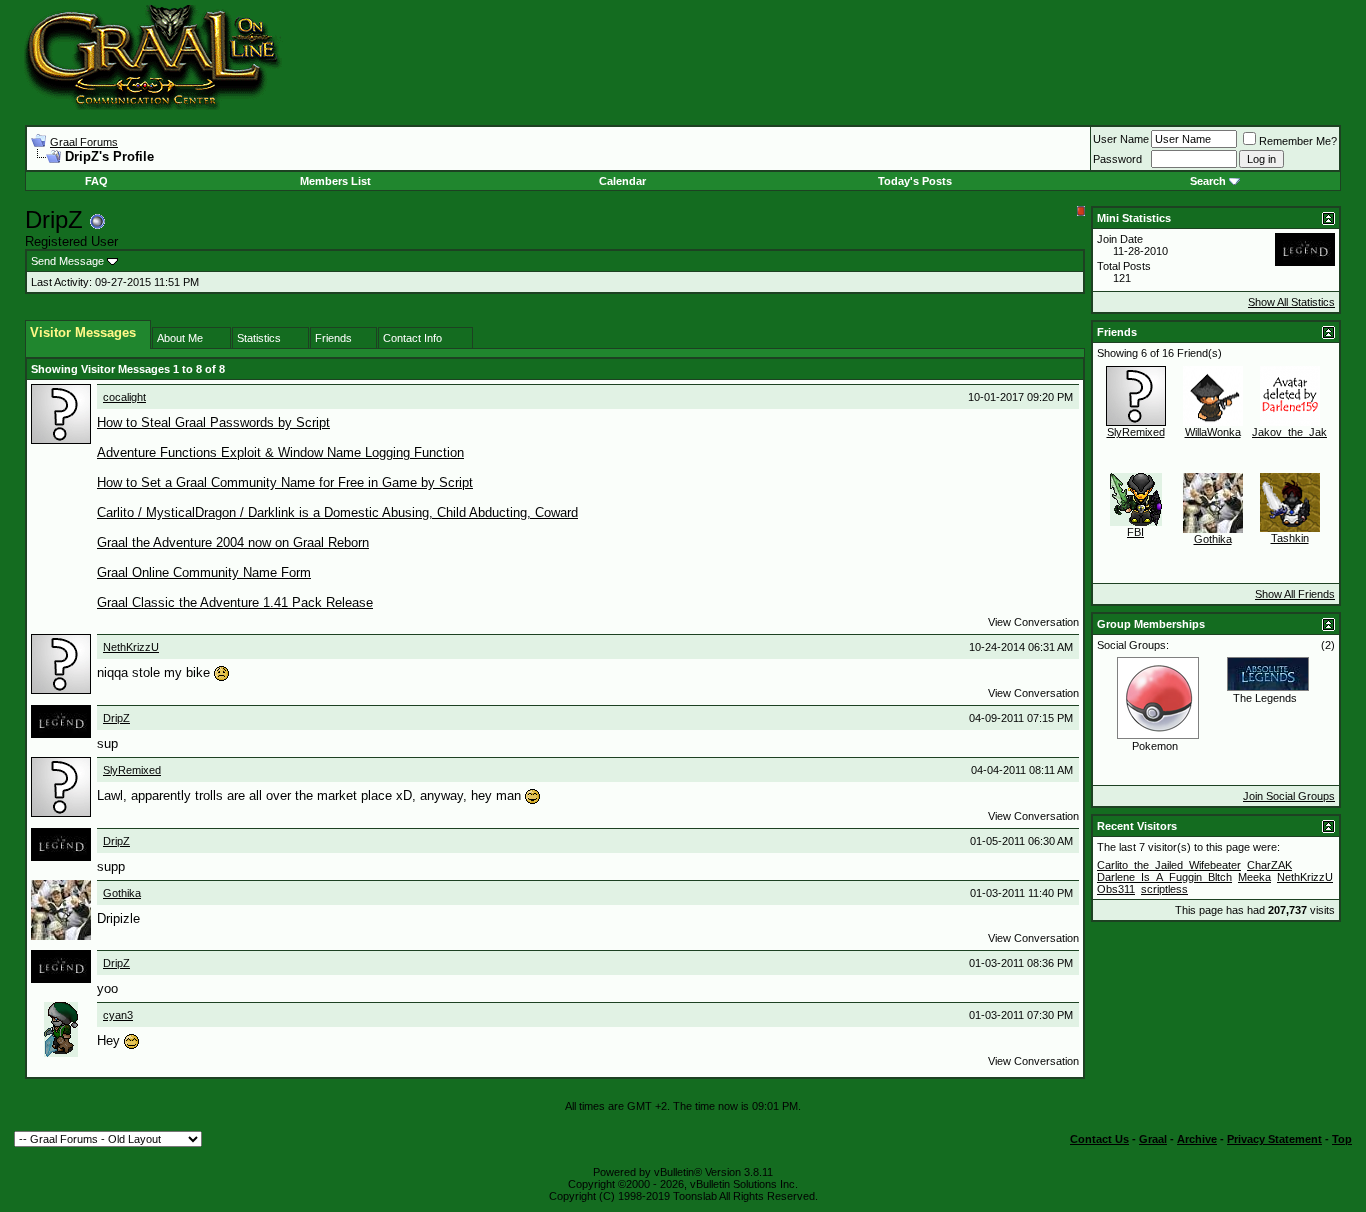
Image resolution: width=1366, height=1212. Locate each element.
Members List (335, 181)
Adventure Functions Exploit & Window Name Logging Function (280, 452)
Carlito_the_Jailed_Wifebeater (1169, 865)
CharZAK (1269, 865)
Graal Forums (84, 142)
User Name (1121, 139)
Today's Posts (915, 181)
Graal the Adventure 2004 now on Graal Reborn (233, 542)
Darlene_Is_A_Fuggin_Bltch (1164, 877)
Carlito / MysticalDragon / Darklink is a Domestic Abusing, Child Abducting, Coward (337, 512)
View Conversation (1033, 622)
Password (1117, 159)
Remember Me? (1298, 141)
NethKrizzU (131, 647)
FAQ (96, 181)
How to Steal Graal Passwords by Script (213, 422)
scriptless (1164, 889)
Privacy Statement (1274, 1139)
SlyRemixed (132, 770)
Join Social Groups (1289, 796)
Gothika (122, 893)
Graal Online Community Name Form (204, 572)
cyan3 (118, 1015)
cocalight (124, 397)
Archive (1197, 1139)
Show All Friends (1295, 594)
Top (1342, 1139)
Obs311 (1116, 889)
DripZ (116, 718)
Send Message (67, 261)
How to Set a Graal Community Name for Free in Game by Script (285, 482)
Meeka (1254, 877)
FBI (1135, 532)
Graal (1153, 1139)
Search (1208, 181)
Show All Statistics (1291, 302)
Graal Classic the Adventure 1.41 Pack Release (235, 602)
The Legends (1265, 698)
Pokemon (1155, 746)
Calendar (622, 181)
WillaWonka (1213, 432)
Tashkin (1290, 538)
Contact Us (1099, 1139)
